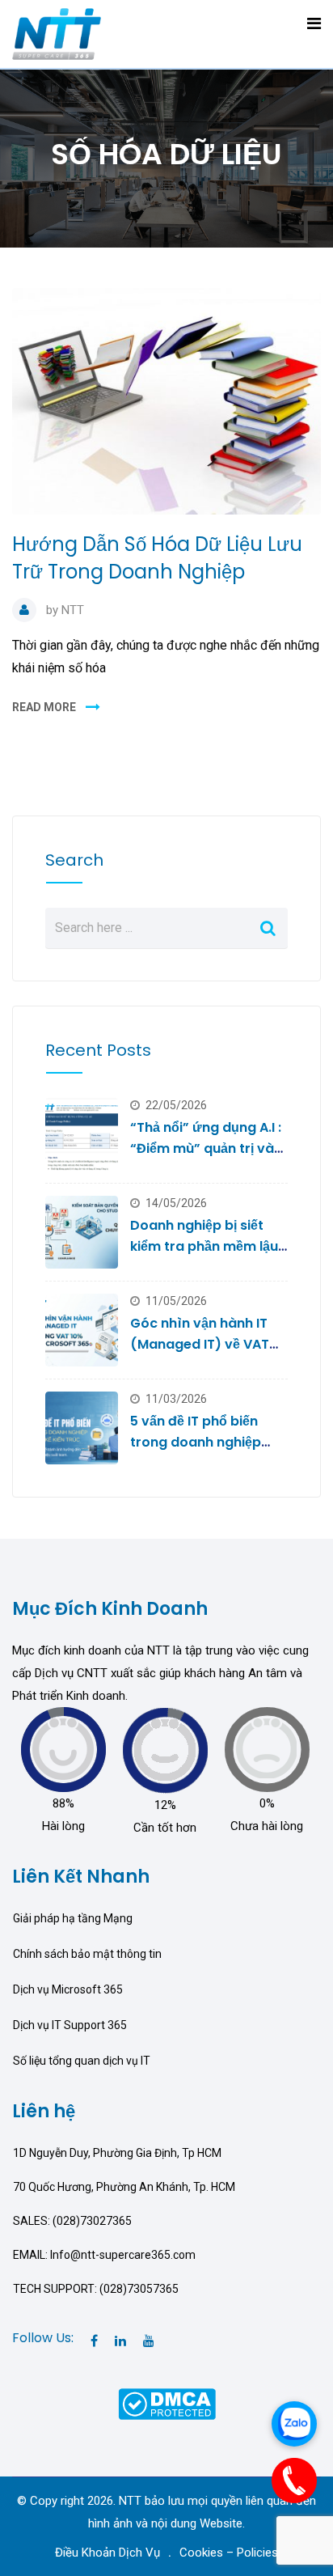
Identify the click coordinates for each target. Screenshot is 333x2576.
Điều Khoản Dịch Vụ (107, 2553)
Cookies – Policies (229, 2553)
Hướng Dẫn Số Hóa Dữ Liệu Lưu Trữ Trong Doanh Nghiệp (157, 558)
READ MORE (44, 707)
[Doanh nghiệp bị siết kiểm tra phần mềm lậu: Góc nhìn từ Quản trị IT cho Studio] (82, 1232)
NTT (73, 610)
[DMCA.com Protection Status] (167, 2403)
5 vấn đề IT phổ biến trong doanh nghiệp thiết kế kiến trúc (196, 1442)
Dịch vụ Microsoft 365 (68, 1989)
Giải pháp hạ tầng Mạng (73, 1918)
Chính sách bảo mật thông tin (87, 1954)
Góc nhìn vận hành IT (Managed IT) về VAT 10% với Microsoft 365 (202, 1344)
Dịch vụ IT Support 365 (70, 2025)
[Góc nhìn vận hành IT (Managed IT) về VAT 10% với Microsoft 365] (82, 1330)
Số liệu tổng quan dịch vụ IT (82, 2061)
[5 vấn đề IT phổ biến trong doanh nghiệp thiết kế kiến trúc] (82, 1428)
